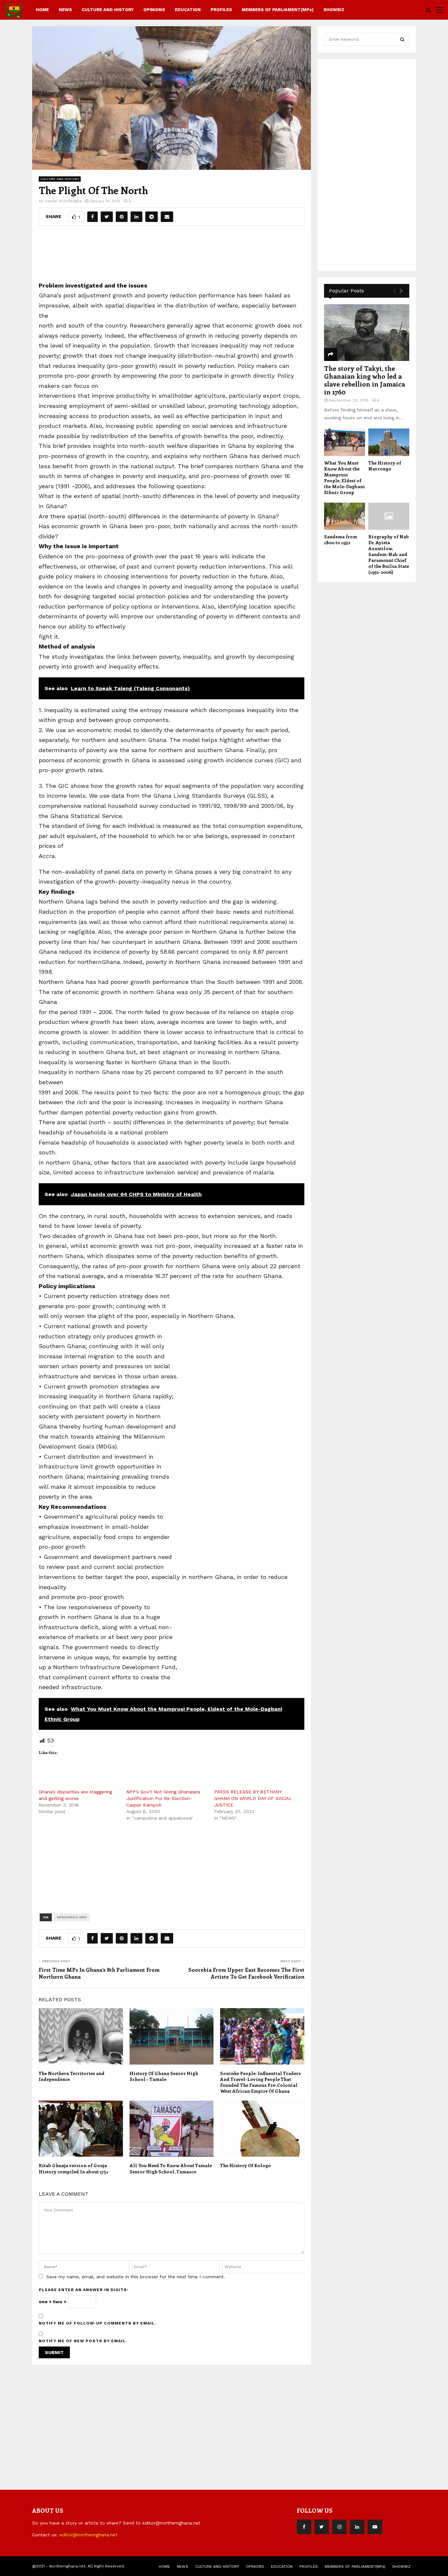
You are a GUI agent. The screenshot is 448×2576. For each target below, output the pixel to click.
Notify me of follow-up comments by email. (98, 2323)
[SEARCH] (402, 39)
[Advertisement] (172, 256)
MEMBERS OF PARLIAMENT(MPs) (278, 10)
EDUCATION (188, 10)
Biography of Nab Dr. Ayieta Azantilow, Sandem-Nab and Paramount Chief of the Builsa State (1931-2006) (389, 554)
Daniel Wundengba (63, 201)
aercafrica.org (72, 1917)
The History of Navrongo (385, 466)
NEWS (65, 10)
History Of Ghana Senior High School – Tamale (164, 2076)
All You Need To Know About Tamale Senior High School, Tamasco (171, 2168)
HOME (42, 10)
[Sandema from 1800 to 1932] (345, 516)
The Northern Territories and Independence (72, 2076)
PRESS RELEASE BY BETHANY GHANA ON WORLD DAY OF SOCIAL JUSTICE (253, 1798)
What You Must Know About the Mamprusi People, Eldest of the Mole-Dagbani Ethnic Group (345, 478)
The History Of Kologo (245, 2165)
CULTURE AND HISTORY (108, 10)
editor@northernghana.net (88, 2535)
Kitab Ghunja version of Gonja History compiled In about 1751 (73, 2168)
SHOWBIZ (334, 10)
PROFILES (221, 10)
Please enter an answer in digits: (84, 2290)
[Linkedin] (357, 2527)
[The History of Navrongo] (389, 442)
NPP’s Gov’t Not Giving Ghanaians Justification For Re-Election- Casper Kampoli (163, 1798)
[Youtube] (375, 2527)
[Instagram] (339, 2527)
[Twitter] (322, 2527)
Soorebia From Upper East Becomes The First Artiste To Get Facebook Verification (246, 1973)
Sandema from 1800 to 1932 (341, 539)
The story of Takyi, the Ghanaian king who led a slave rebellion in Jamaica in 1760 (365, 380)
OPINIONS (154, 10)
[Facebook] (304, 2527)
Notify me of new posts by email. (83, 2341)
